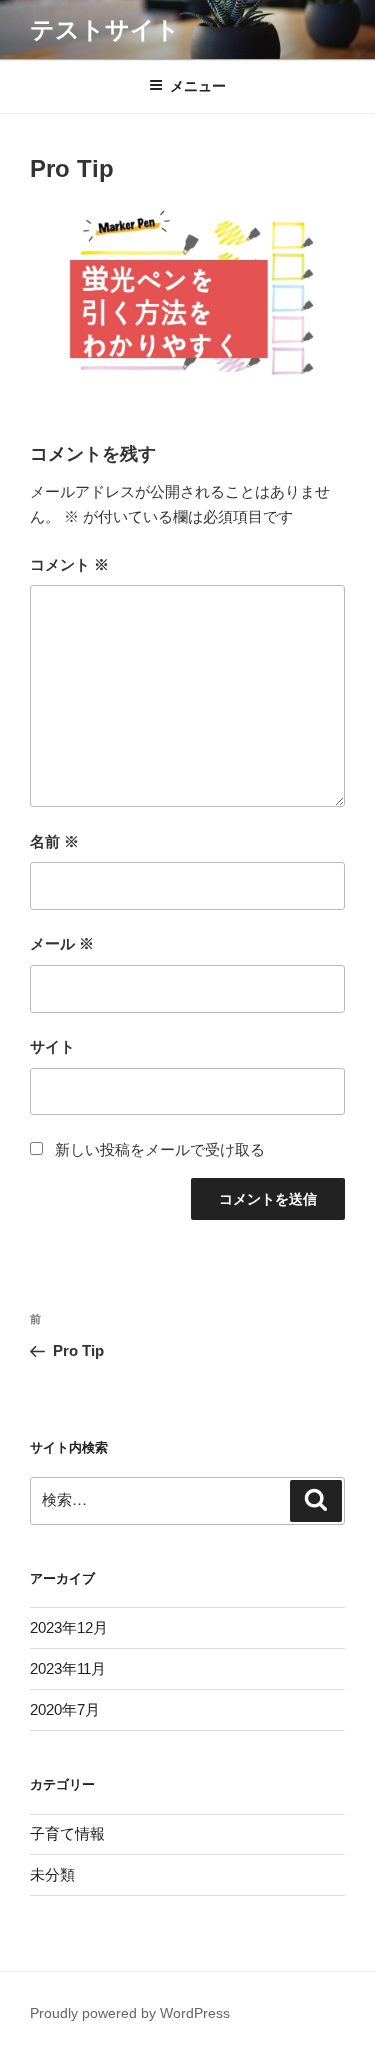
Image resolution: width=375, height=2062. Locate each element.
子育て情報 (67, 1833)
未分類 (52, 1874)
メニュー (198, 86)
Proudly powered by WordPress (130, 2013)
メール (62, 943)
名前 (54, 841)
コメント (69, 564)
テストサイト (105, 29)
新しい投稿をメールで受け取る (160, 1149)
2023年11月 (68, 1668)
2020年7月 (65, 1709)
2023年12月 (69, 1627)
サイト (52, 1046)
